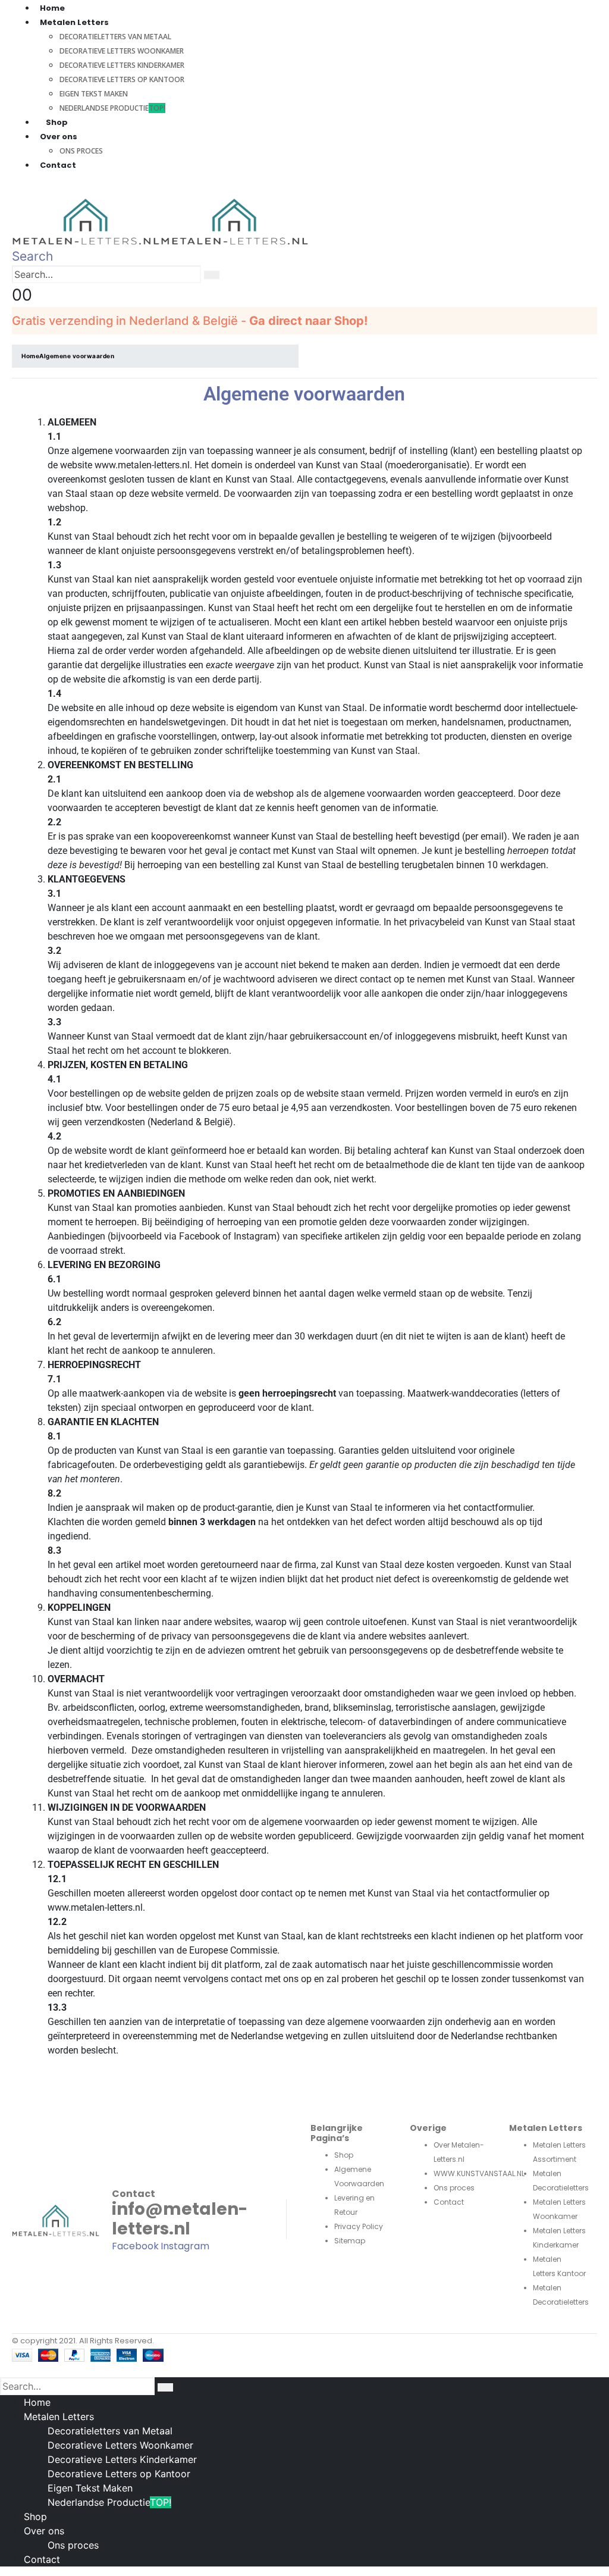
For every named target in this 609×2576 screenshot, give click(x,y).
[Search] (212, 275)
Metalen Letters (59, 2417)
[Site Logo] (161, 221)
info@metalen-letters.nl (180, 2219)
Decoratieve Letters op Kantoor (122, 79)
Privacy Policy (359, 2226)
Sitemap (350, 2241)
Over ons (44, 2531)
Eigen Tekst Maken (94, 94)
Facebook (135, 2246)
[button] (32, 256)
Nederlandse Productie (112, 108)
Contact (58, 165)
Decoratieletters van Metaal (115, 37)
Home (37, 2402)
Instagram (185, 2246)
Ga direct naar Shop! (308, 321)
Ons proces (81, 151)
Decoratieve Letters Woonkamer (122, 51)
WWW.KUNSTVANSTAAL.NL (479, 2173)
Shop (57, 122)
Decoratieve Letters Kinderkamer (122, 65)
